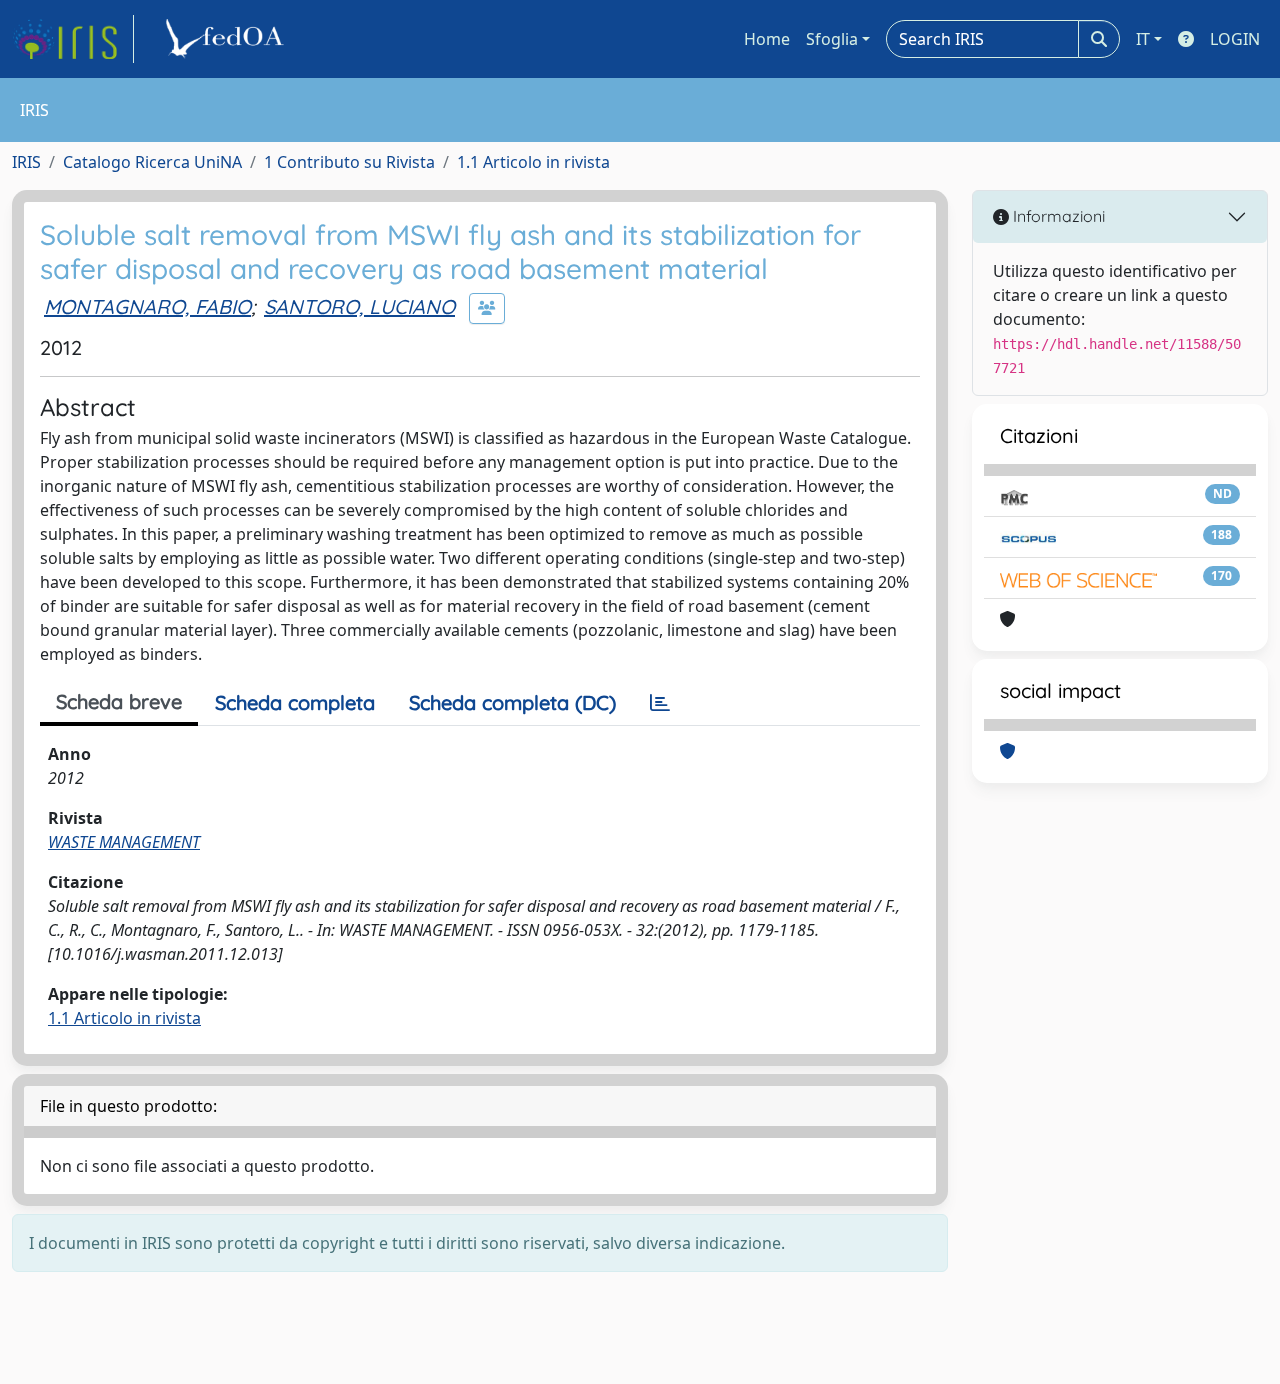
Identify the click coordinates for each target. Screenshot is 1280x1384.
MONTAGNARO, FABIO (147, 306)
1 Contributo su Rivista (349, 162)
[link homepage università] (228, 39)
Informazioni (1057, 216)
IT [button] (1143, 39)
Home (767, 39)
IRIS (26, 162)
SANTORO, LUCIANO (359, 306)
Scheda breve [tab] (119, 701)
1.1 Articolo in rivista (533, 162)
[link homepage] (73, 39)
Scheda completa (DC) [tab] (512, 702)
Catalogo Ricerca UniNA (152, 162)
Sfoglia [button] (832, 39)
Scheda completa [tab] (295, 702)
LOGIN (1235, 39)
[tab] (660, 703)
